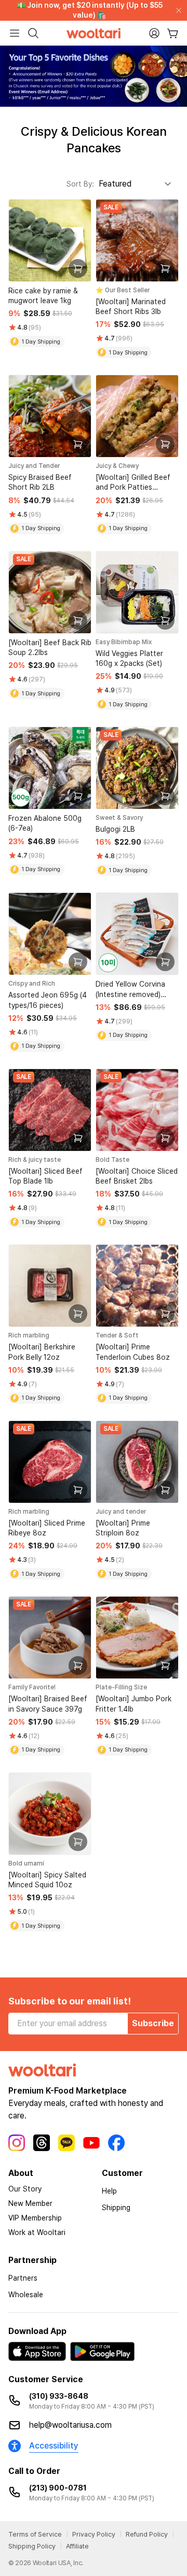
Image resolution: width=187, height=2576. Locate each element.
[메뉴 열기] (15, 33)
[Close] (177, 10)
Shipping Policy (32, 2546)
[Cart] (173, 33)
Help (109, 2191)
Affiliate (77, 2546)
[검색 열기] (33, 33)
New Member (30, 2203)
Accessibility (54, 2446)
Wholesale (26, 2295)
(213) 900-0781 (58, 2488)
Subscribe (153, 2023)
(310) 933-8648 (59, 2396)
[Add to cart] (78, 268)
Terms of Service (35, 2534)
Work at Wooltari (37, 2232)
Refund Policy (147, 2534)
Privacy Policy (94, 2534)
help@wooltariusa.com (70, 2425)
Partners (23, 2278)
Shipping (116, 2208)
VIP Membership (35, 2218)
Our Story (25, 2189)
